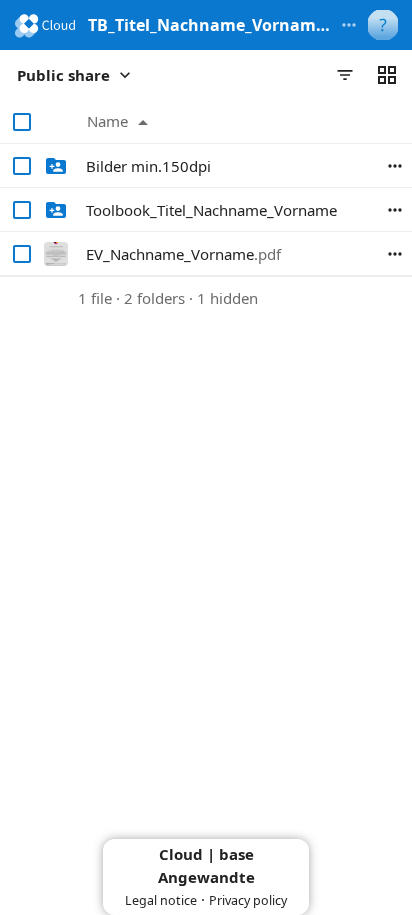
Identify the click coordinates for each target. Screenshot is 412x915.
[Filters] (345, 75)
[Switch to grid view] (387, 75)
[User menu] (383, 25)
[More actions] (349, 25)
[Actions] (395, 166)
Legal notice (161, 900)
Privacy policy (248, 900)
